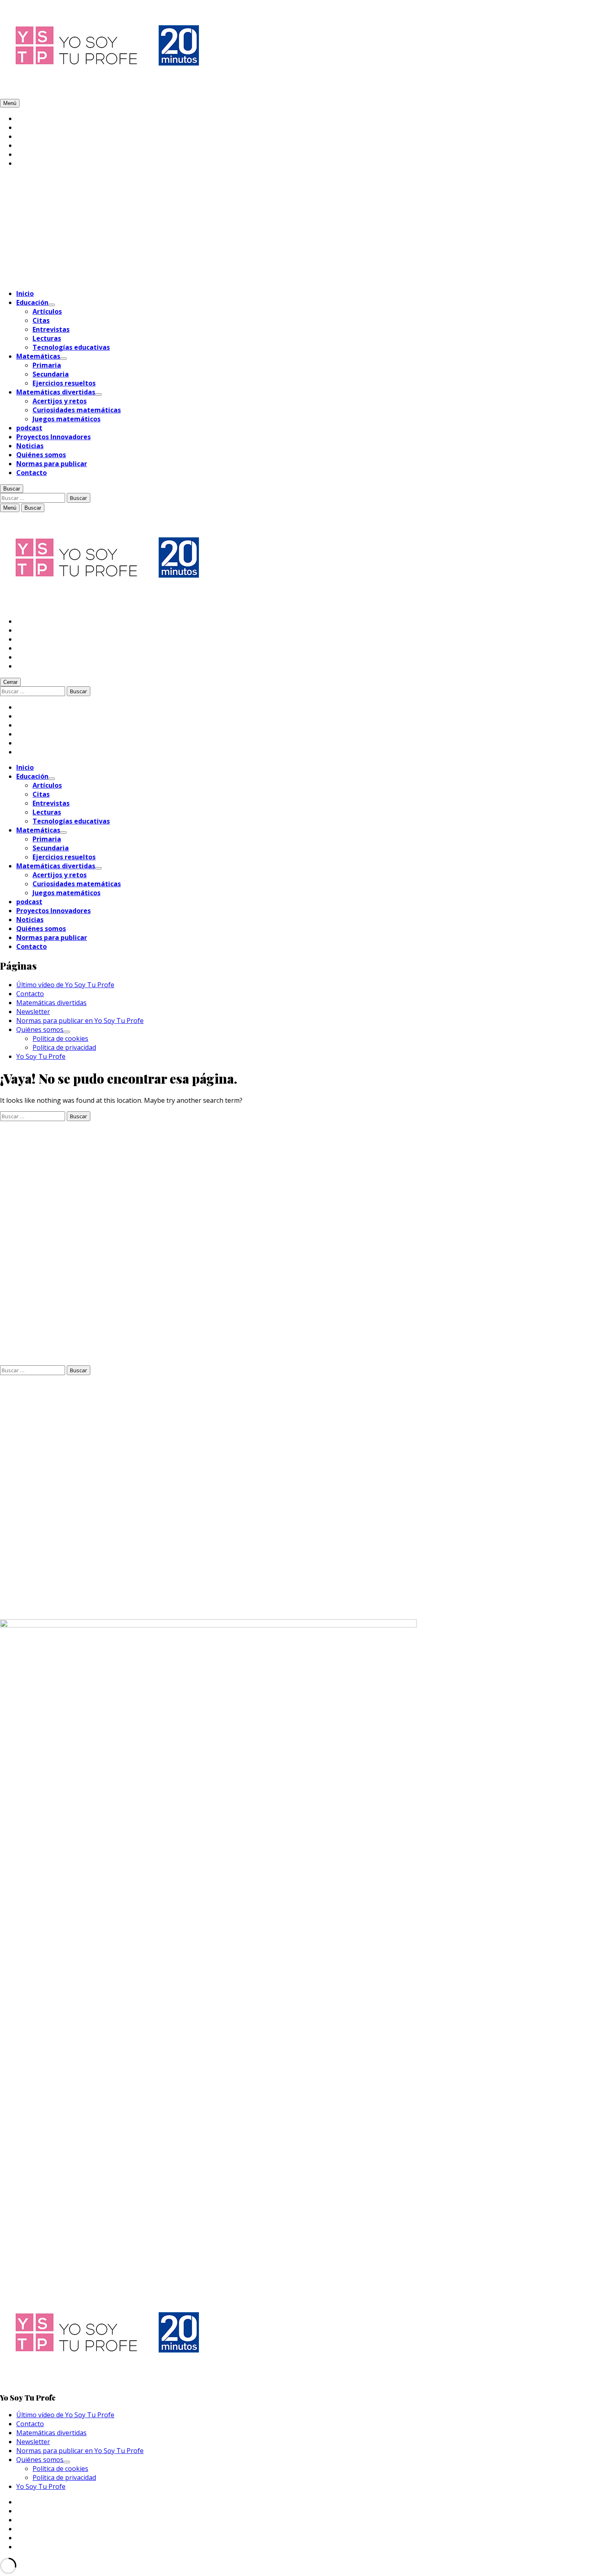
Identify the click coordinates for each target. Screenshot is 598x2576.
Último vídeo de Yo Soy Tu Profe (65, 985)
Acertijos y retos (60, 401)
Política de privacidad (64, 1047)
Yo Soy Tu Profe (41, 1056)
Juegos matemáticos (67, 419)
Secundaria (51, 374)
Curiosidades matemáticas (77, 410)
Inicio (25, 294)
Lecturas (47, 338)
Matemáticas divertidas (56, 392)
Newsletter (33, 1012)
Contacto (32, 473)
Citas (41, 320)
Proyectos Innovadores (53, 437)
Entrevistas (51, 329)
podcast (29, 428)
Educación (32, 302)
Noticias (30, 446)
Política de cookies (60, 1038)
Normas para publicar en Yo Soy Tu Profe (80, 1021)
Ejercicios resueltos (64, 383)
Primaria (47, 365)
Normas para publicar (52, 464)
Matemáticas (38, 356)
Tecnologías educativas (71, 347)
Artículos (47, 311)
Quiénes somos (41, 455)
